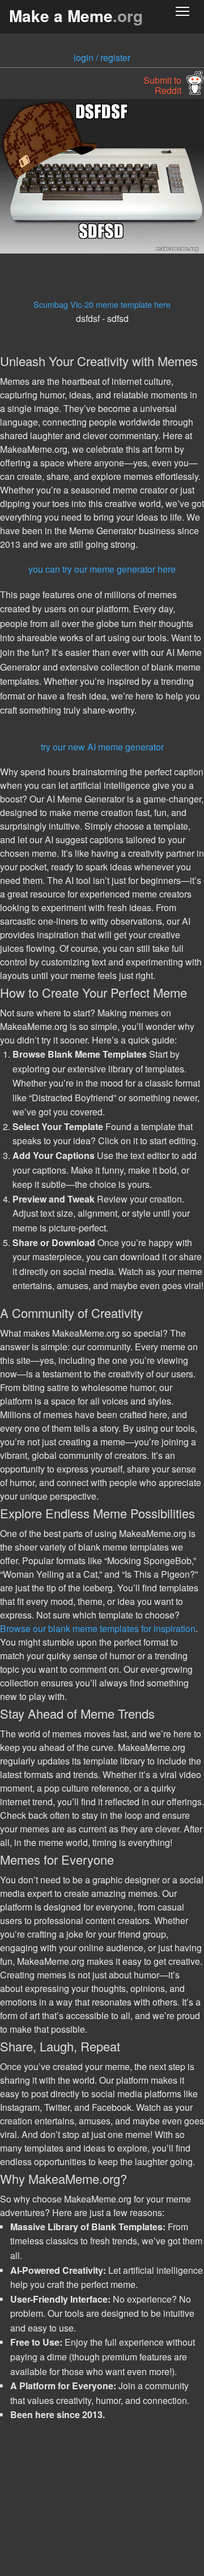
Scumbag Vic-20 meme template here (102, 304)
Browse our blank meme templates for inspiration (98, 1628)
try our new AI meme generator (102, 747)
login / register (102, 57)
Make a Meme (76, 16)
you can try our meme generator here (102, 569)
